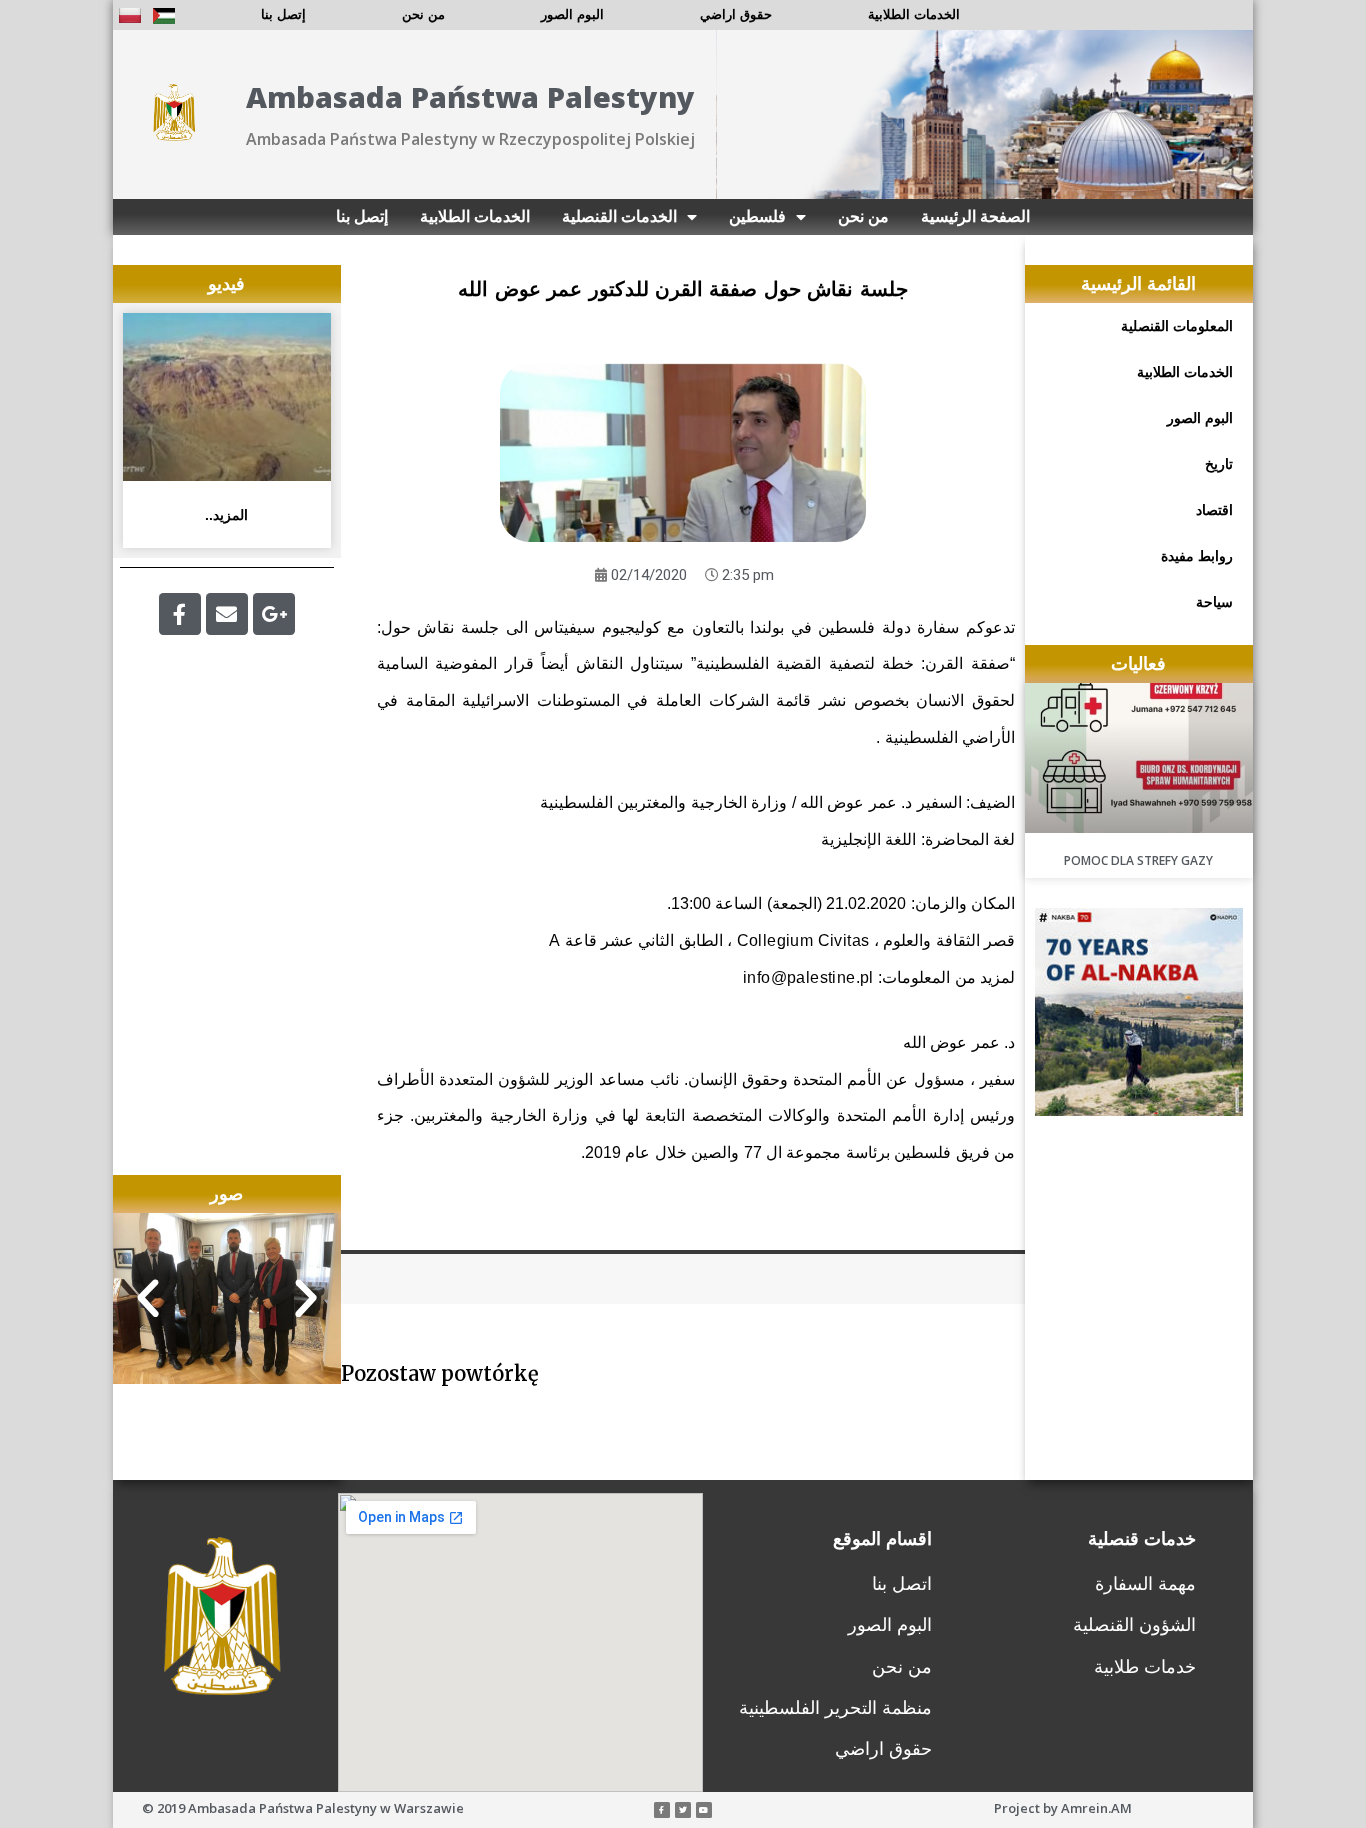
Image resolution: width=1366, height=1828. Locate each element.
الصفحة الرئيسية (975, 216)
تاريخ (1219, 464)
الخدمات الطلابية (914, 14)
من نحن (423, 14)
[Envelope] (227, 614)
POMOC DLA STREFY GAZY (1138, 860)
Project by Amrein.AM (1063, 1808)
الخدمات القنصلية (619, 216)
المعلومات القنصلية (1177, 326)
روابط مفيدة (1197, 556)
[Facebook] (180, 614)
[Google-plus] (274, 614)
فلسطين (757, 216)
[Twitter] (683, 1810)
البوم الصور (572, 14)
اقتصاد (1214, 510)
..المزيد (226, 515)
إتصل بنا (283, 14)
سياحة (1214, 602)
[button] (148, 1299)
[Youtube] (704, 1810)
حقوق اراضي (736, 14)
